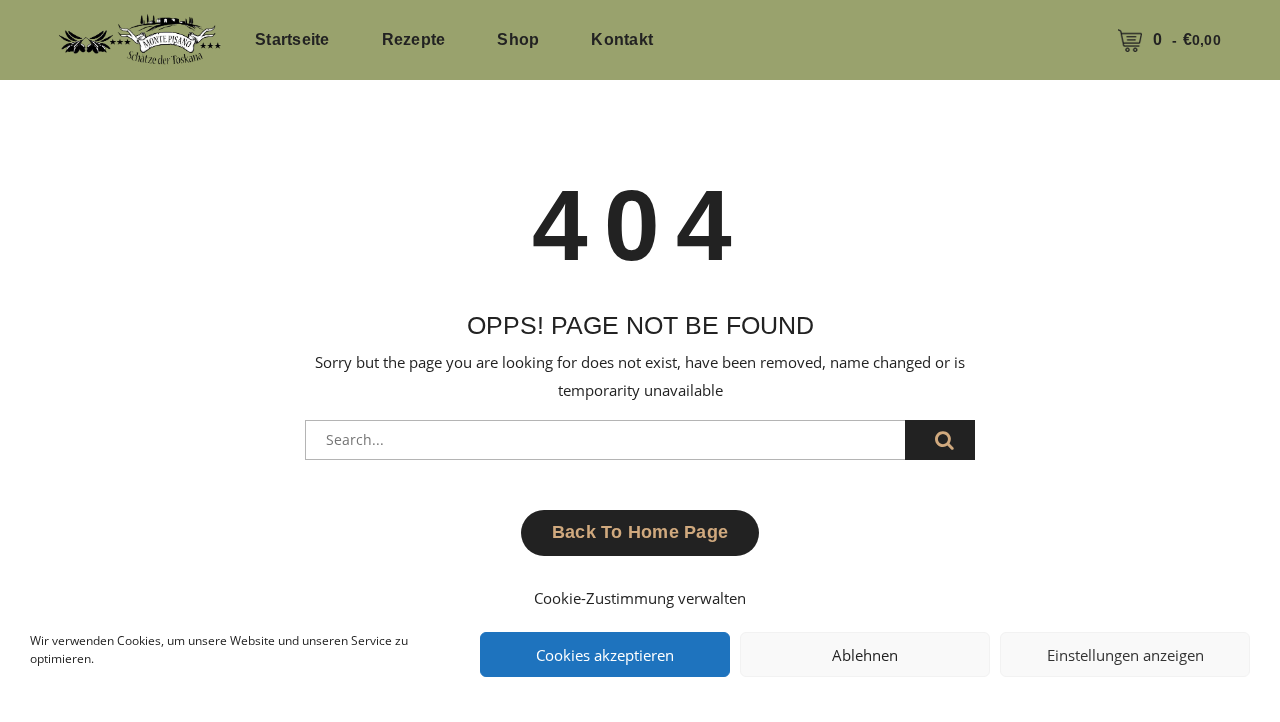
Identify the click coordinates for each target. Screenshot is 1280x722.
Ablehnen (865, 655)
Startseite (292, 39)
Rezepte (414, 39)
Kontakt (622, 39)
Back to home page (640, 532)
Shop (518, 39)
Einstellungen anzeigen (1125, 655)
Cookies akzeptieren (605, 655)
